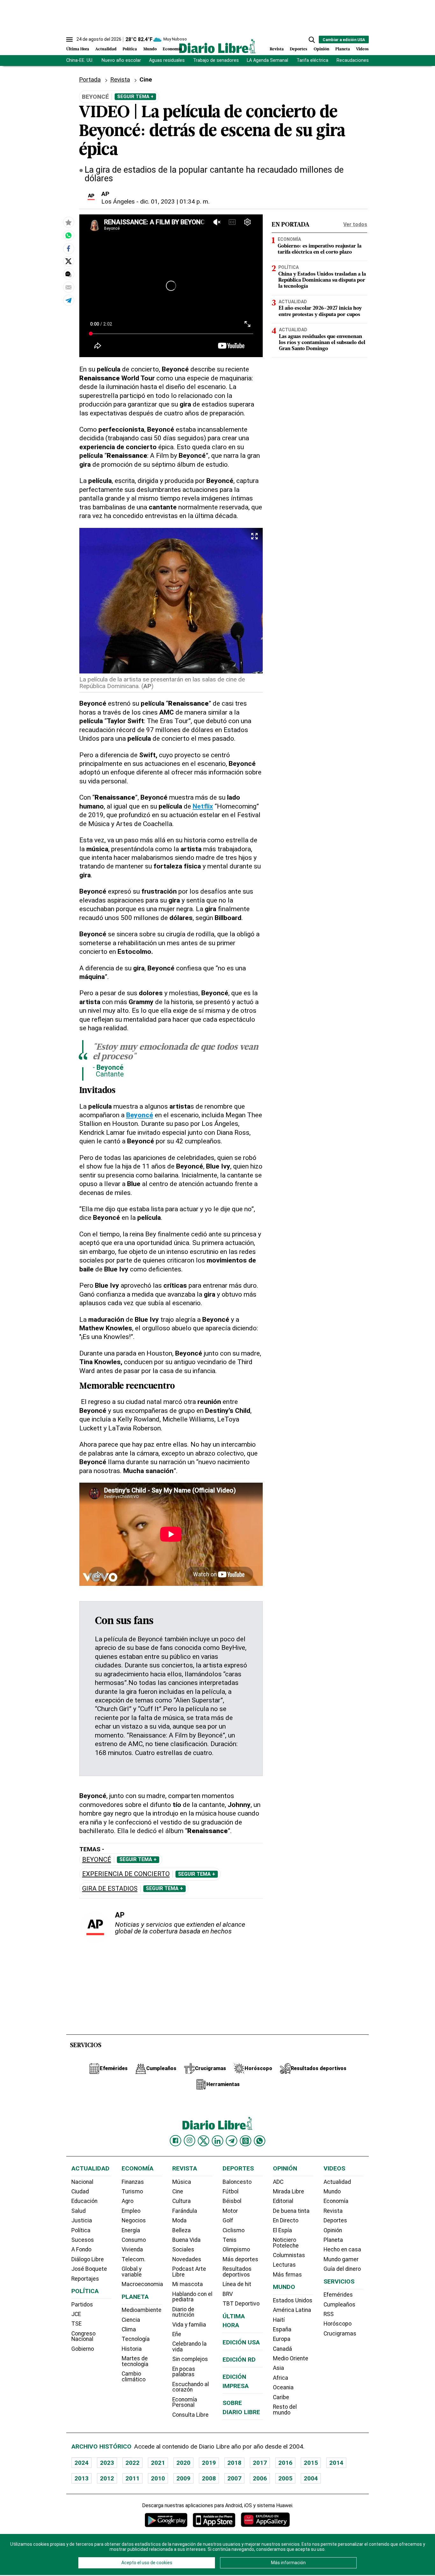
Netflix (203, 806)
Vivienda (132, 2249)
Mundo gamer (341, 2259)
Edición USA (241, 2342)
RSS (329, 2314)
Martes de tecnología (135, 2361)
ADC (278, 2182)
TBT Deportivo (241, 2304)
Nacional (82, 2182)
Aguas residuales (167, 60)
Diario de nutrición (183, 2312)
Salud (78, 2211)
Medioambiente (142, 2310)
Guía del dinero (342, 2269)
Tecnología (136, 2339)
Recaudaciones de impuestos (368, 60)
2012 (107, 2478)
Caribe (281, 2397)
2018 (234, 2463)
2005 (285, 2478)
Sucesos (83, 2240)
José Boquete (89, 2269)
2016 (285, 2463)
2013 (82, 2478)
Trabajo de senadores (216, 60)
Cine (146, 79)
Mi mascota (188, 2284)
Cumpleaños (339, 2305)
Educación (84, 2201)
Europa (282, 2339)
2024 (82, 2463)
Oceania (283, 2387)
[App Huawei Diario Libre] (265, 2520)
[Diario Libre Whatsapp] (260, 2141)
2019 (209, 2463)
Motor (230, 2211)
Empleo (131, 2211)
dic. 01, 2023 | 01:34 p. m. (175, 201)
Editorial (283, 2201)
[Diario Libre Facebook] (175, 2141)
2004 (311, 2478)
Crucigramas (340, 2334)
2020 (183, 2463)
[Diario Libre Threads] (246, 2141)
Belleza (182, 2230)
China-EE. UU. (80, 60)
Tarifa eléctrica (312, 60)
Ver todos (355, 224)
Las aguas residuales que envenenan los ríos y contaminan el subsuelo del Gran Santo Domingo (322, 343)
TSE (76, 2324)
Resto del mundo (285, 2410)
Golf (228, 2220)
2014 (336, 2463)
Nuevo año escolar (121, 60)
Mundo (150, 49)
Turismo (132, 2191)
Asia (278, 2368)
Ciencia (131, 2320)
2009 (183, 2478)
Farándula (185, 2211)
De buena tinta (291, 2211)
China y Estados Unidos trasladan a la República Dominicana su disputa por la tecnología (322, 280)
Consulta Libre (190, 2415)
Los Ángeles (118, 201)
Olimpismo (236, 2249)
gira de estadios (110, 1889)
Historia (132, 2349)
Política (130, 49)
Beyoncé (97, 1860)
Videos (362, 49)
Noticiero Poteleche (286, 2243)
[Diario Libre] (217, 46)
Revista (277, 49)
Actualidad (106, 49)
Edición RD (239, 2360)
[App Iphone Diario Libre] (214, 2520)
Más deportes (240, 2259)
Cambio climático (134, 2377)
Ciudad (80, 2191)
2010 (158, 2478)
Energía (131, 2230)
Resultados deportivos (237, 2272)
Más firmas (287, 2275)
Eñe (177, 2334)
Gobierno (83, 2349)
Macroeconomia (142, 2284)
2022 (132, 2463)
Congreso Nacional (83, 2336)
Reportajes (85, 2279)
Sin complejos (190, 2359)
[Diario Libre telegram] (232, 2141)
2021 (158, 2463)
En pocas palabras (184, 2372)
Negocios (134, 2220)
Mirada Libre (289, 2191)
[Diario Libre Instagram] (189, 2141)
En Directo (286, 2220)
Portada (90, 79)
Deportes (299, 49)
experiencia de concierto (126, 1874)
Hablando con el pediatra (192, 2297)
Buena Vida (186, 2240)
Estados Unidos (293, 2300)
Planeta (343, 49)
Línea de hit (237, 2284)
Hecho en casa (342, 2249)
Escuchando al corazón (191, 2387)
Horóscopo (338, 2324)
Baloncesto (237, 2182)
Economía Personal (185, 2402)
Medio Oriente (291, 2358)
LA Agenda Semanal (267, 60)
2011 (132, 2478)
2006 (260, 2478)
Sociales (183, 2249)
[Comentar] (68, 274)
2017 (260, 2463)
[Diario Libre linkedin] (217, 2141)
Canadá (282, 2349)
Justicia (82, 2220)
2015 (311, 2463)
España (282, 2329)
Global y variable (132, 2272)
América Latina (292, 2310)
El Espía (282, 2230)
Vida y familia (189, 2325)
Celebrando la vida (189, 2347)
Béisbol (232, 2201)
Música (182, 2182)
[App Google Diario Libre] (166, 2520)
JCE (76, 2314)
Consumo (134, 2240)
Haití (279, 2320)
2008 (209, 2478)
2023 (107, 2463)
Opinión (321, 49)
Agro (128, 2201)
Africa (281, 2378)
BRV (228, 2294)
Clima (129, 2329)
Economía (172, 49)
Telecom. (134, 2259)
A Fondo (81, 2249)
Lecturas (284, 2265)
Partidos (82, 2305)
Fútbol (231, 2191)
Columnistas (289, 2255)
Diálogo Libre (88, 2259)
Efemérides (338, 2295)
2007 (234, 2478)
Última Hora (78, 49)
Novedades (187, 2259)
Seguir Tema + (135, 97)
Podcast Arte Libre (189, 2272)
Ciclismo (234, 2230)
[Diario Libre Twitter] (203, 2141)
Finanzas (133, 2182)
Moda (179, 2220)
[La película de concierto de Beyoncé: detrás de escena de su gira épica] (68, 235)
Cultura (182, 2201)
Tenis (230, 2240)
